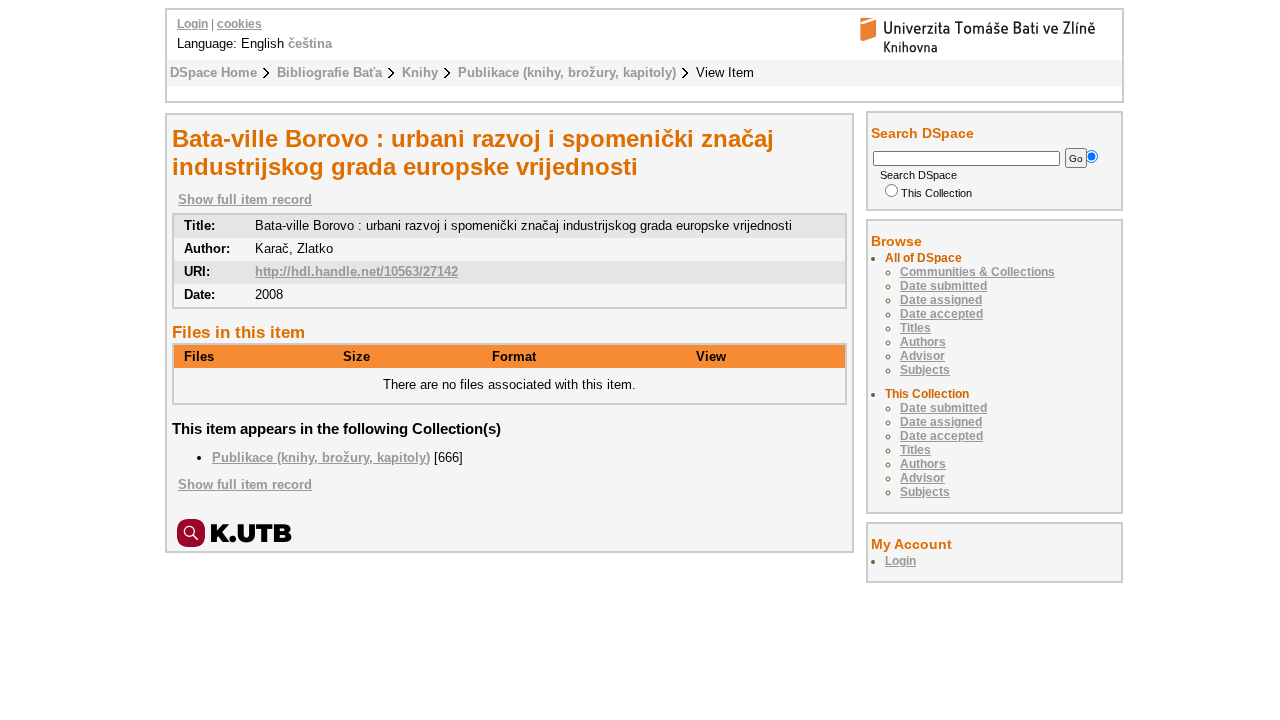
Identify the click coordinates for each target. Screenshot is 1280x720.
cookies (239, 24)
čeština (310, 43)
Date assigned (941, 300)
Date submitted (943, 286)
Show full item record (245, 199)
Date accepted (941, 314)
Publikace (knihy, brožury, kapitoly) (567, 72)
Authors (923, 342)
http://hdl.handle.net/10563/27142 (356, 271)
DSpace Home (213, 72)
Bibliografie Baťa (329, 72)
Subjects (925, 370)
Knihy (420, 72)
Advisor (922, 356)
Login (192, 24)
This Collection (936, 193)
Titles (915, 328)
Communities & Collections (977, 272)
